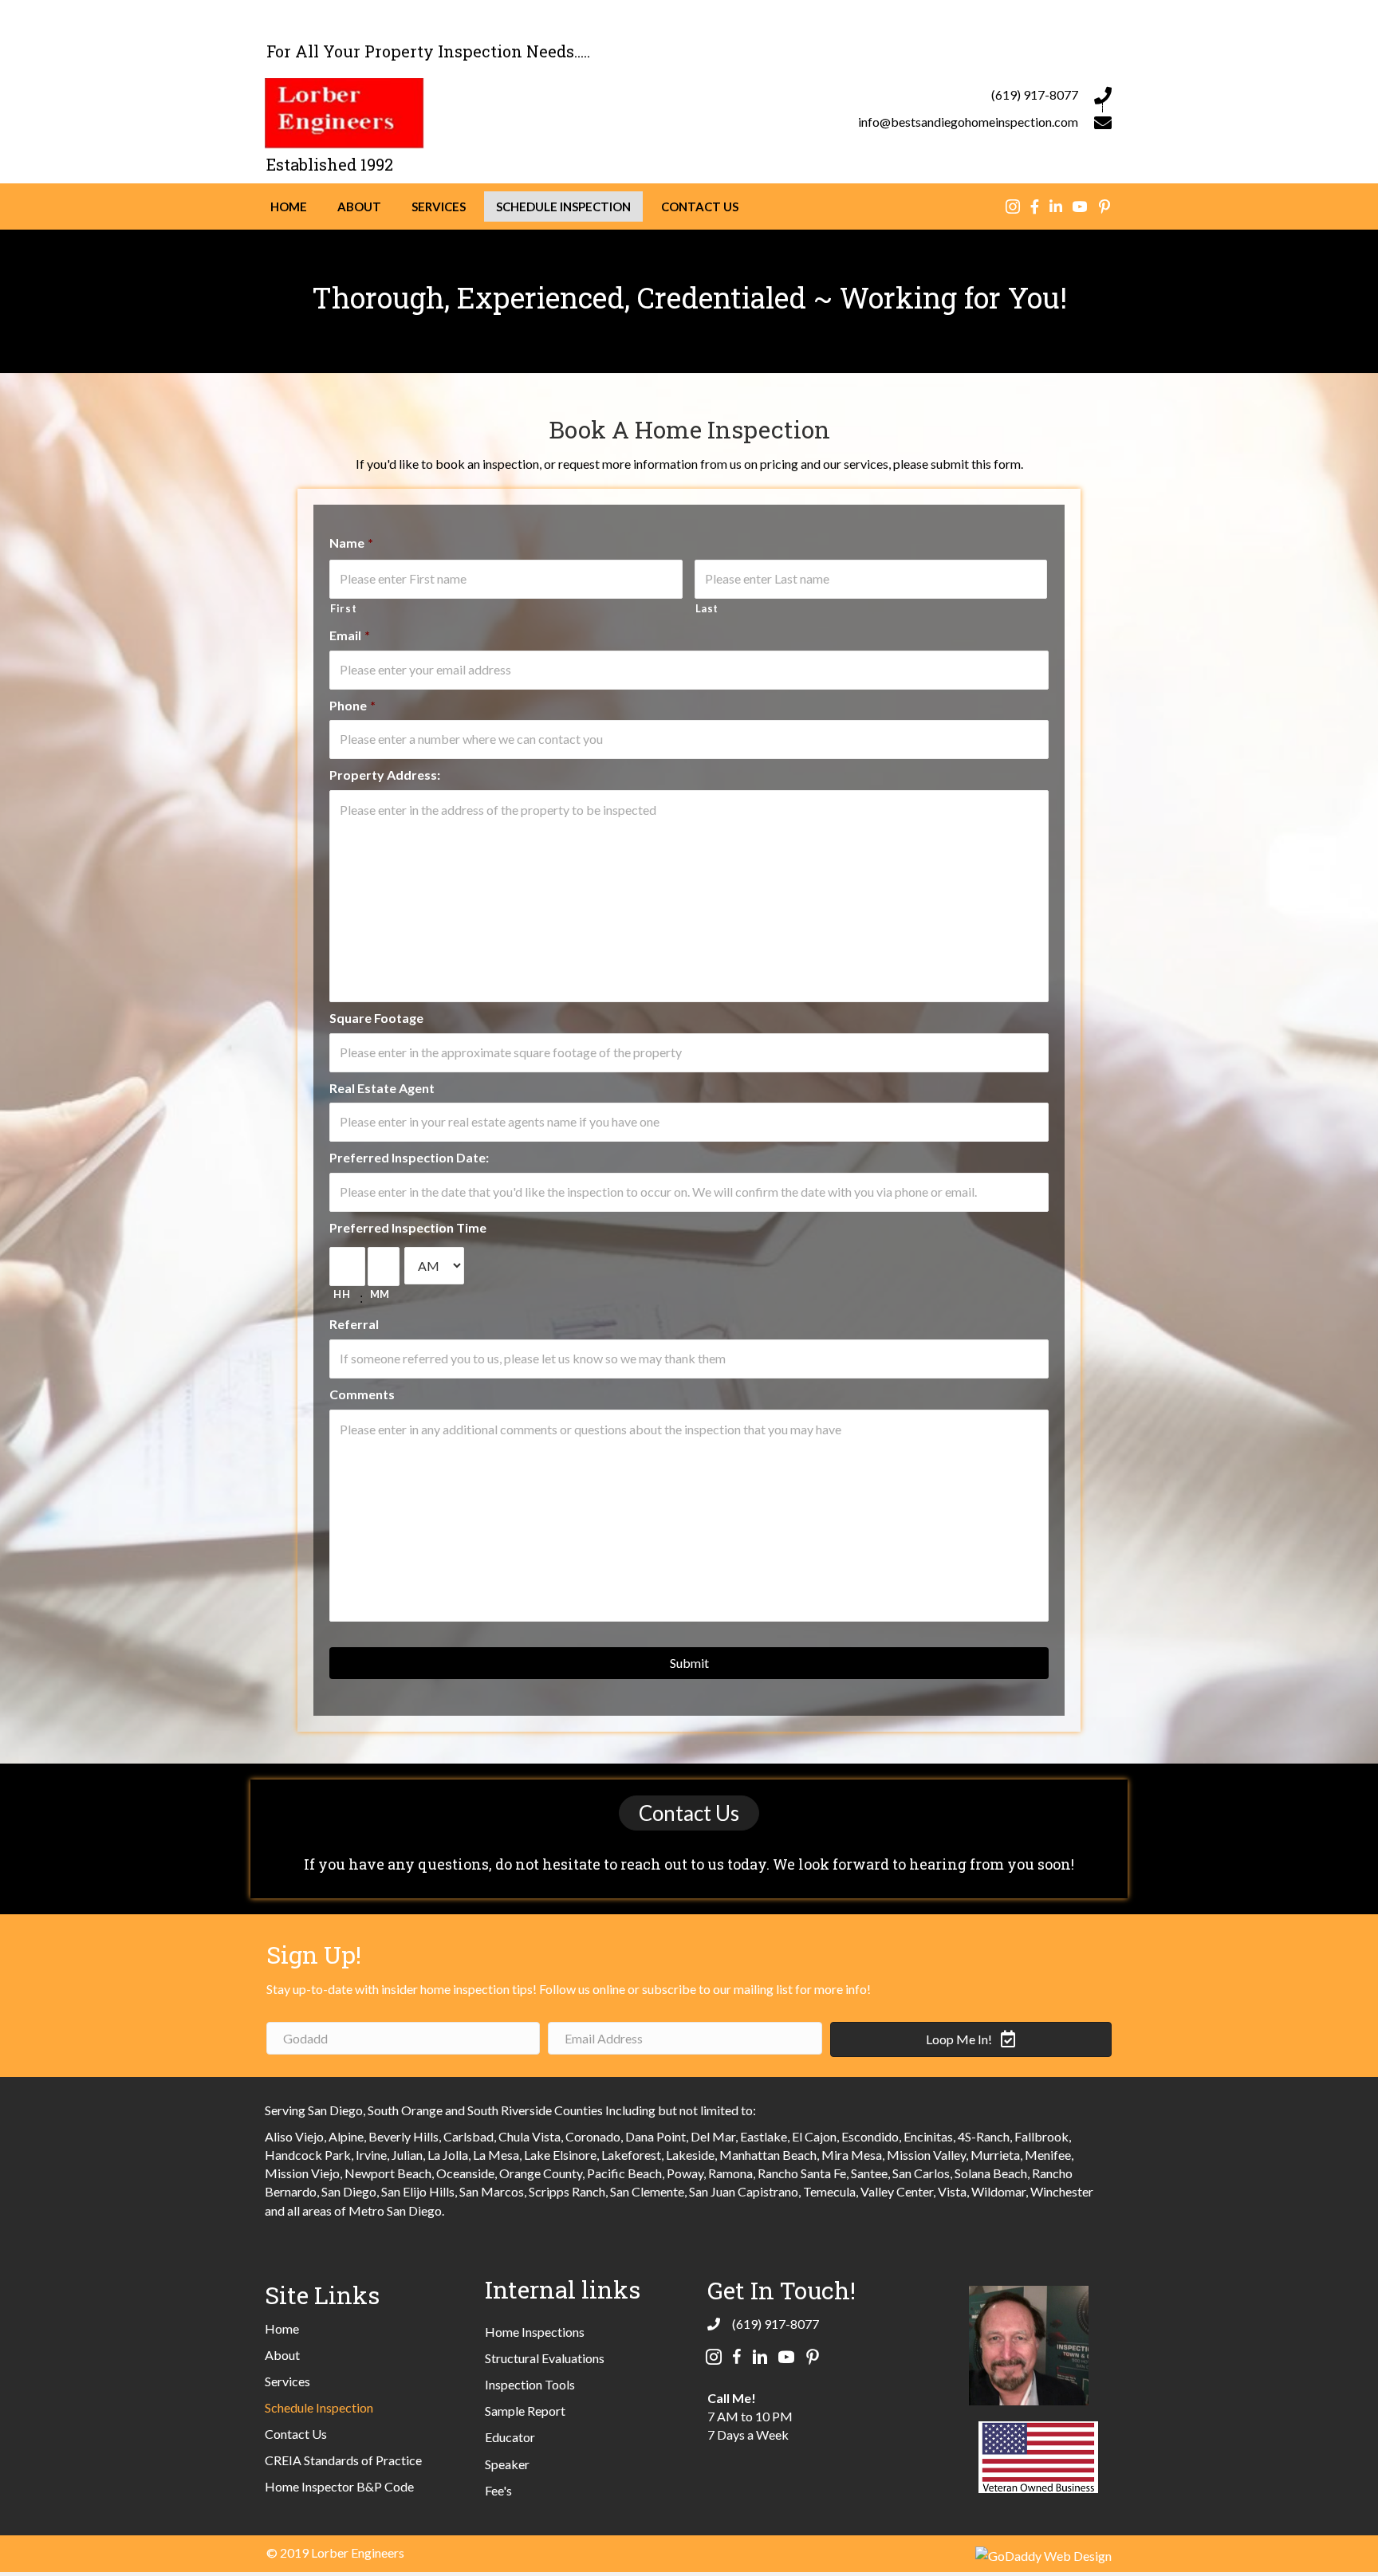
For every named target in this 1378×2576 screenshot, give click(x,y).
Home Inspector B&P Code (339, 2486)
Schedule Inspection (319, 2407)
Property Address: (385, 775)
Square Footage (376, 1018)
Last (707, 608)
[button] (689, 1813)
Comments (362, 1394)
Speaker (507, 2464)
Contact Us (296, 2434)
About (282, 2355)
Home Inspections (535, 2332)
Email (350, 635)
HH (342, 1294)
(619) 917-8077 (1035, 94)
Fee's (498, 2490)
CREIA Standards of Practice (343, 2460)
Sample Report (525, 2411)
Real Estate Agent (382, 1088)
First (343, 608)
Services (287, 2381)
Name (351, 543)
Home (282, 2328)
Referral (354, 1324)
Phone (352, 705)
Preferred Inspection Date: (409, 1157)
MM (380, 1294)
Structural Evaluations (545, 2358)
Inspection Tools (530, 2384)
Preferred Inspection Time (408, 1227)
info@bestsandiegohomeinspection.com (968, 122)
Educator (510, 2437)
